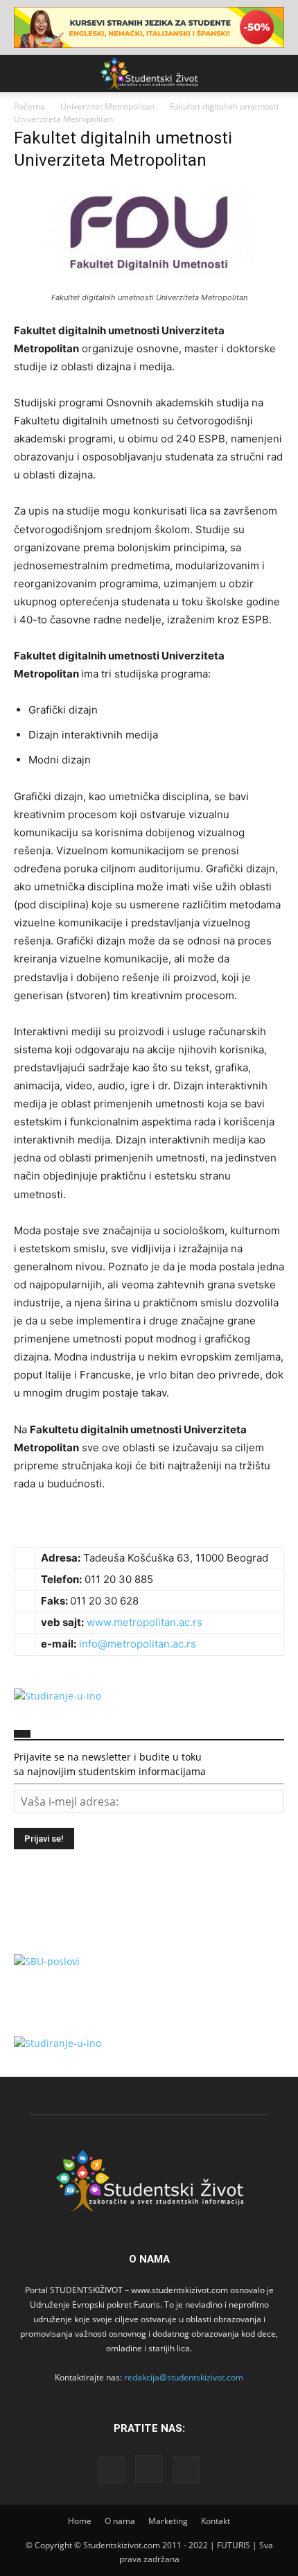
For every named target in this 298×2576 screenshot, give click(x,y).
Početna (29, 106)
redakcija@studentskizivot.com (184, 2377)
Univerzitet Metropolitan (107, 106)
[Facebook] (112, 2470)
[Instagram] (149, 2469)
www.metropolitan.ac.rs (144, 1622)
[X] (186, 2470)
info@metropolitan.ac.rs (138, 1644)
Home (80, 2521)
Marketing (168, 2521)
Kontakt (216, 2521)
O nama (120, 2521)
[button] (24, 74)
